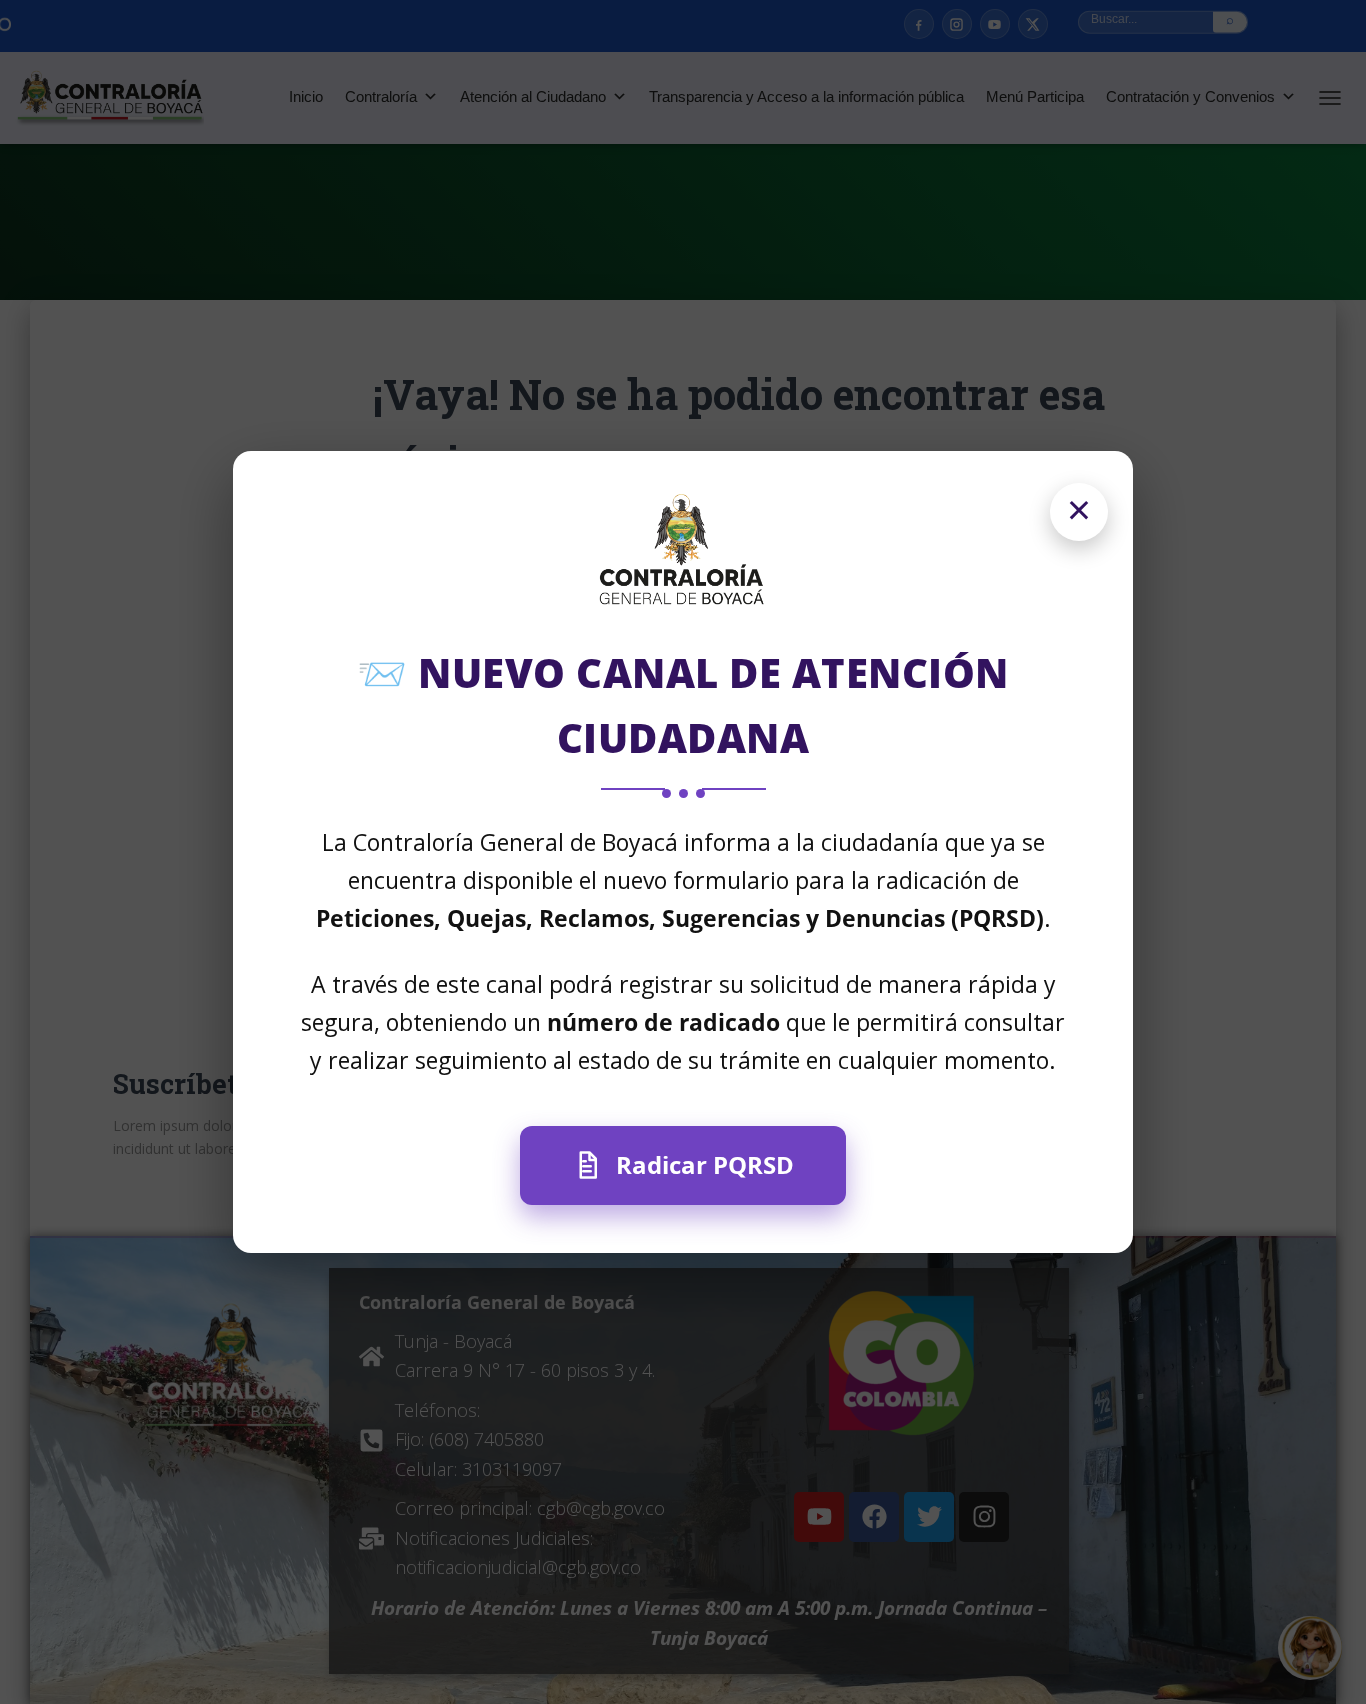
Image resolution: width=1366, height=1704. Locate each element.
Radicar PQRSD (705, 1164)
